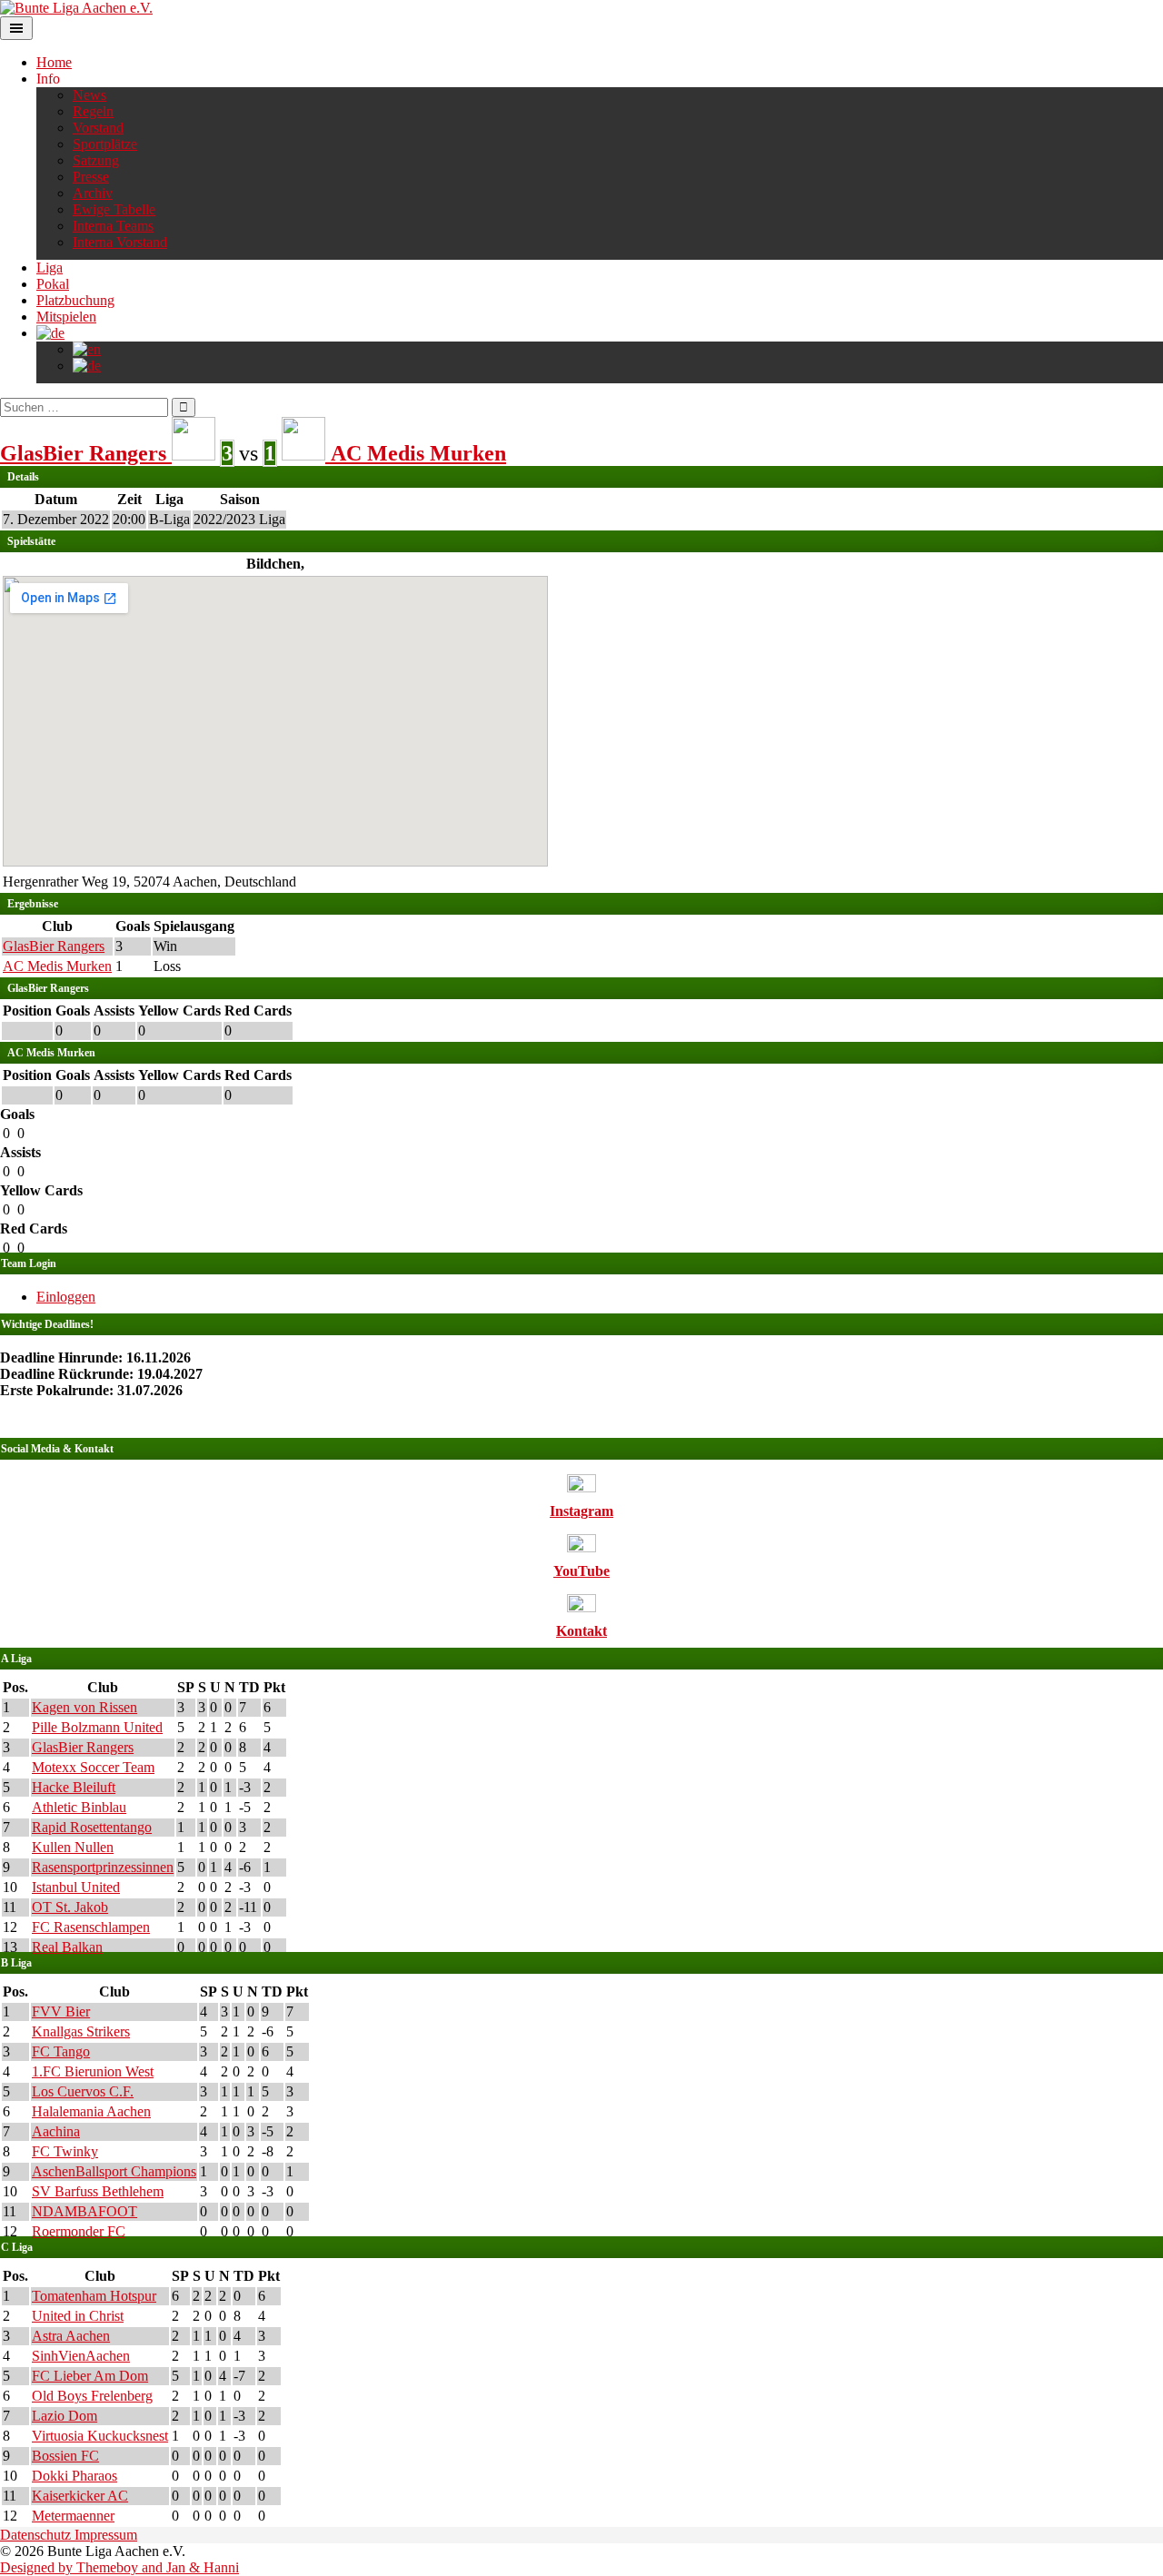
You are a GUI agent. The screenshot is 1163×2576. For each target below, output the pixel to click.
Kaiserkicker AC (80, 2496)
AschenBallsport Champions (114, 2171)
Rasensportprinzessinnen (103, 1867)
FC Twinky (65, 2151)
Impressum (106, 2535)
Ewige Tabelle (114, 209)
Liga (50, 268)
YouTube (581, 1571)
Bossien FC (65, 2456)
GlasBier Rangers (54, 946)
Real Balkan (67, 1947)
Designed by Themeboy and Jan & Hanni (119, 2567)
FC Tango (61, 2051)
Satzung (96, 160)
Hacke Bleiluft (74, 1787)
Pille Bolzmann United (97, 1727)
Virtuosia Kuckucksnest (100, 2436)
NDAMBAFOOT (84, 2211)
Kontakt (581, 1631)
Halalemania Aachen (91, 2111)
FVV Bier (61, 2011)
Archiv (93, 193)
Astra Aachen (71, 2336)
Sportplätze (105, 144)
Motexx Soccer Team (93, 1767)
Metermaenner (73, 2516)
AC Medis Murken (57, 966)
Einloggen (66, 1297)
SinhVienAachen (81, 2356)
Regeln (93, 111)
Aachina (56, 2131)
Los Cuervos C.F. (83, 2091)
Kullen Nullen (73, 1847)
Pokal (53, 284)
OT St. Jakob (70, 1907)
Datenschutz (37, 2535)
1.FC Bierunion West (93, 2071)
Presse (91, 177)
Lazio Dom (65, 2416)
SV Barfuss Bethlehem (98, 2191)
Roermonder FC (79, 2231)
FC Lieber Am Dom (90, 2376)
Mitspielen (66, 317)
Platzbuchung (75, 300)
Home (54, 62)
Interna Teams (113, 226)
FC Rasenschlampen (91, 1927)
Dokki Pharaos (75, 2476)
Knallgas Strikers (81, 2031)
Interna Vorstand (120, 242)
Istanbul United (76, 1887)
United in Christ (78, 2316)
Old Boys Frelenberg (92, 2396)
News (89, 95)
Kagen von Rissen (84, 1707)
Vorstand (98, 128)
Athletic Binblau (79, 1807)
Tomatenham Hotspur (94, 2296)
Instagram (581, 1511)
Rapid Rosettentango (92, 1827)
